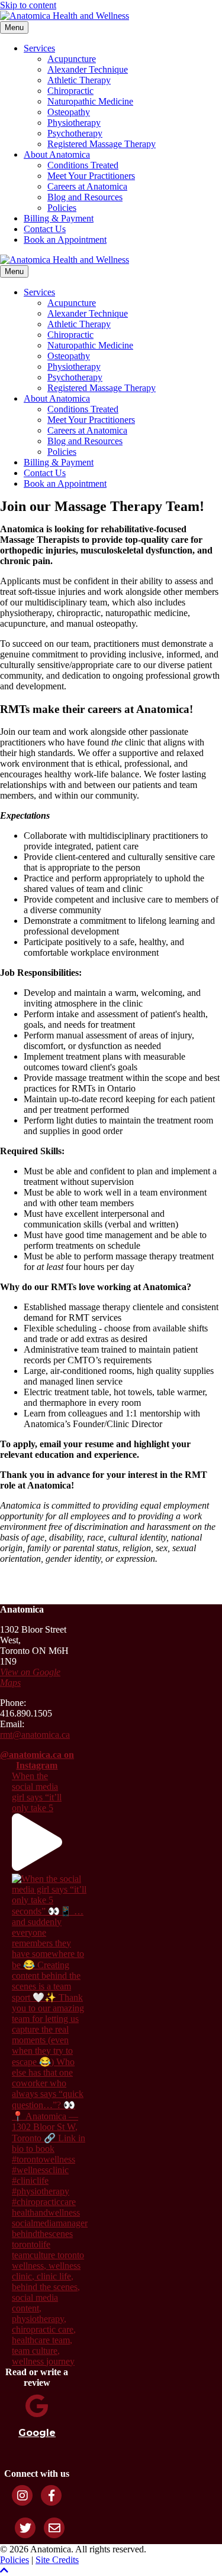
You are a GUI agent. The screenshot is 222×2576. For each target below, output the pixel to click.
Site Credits (57, 2560)
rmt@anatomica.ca (35, 1735)
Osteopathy (69, 112)
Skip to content (28, 5)
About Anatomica (57, 154)
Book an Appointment (65, 240)
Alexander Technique (88, 69)
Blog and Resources (85, 197)
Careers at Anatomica (87, 186)
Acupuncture (72, 59)
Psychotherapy (75, 133)
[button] (4, 2570)
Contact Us (45, 229)
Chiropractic (70, 91)
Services (39, 48)
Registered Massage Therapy (102, 144)
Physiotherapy (74, 123)
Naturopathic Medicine (90, 101)
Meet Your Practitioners (91, 176)
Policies (62, 208)
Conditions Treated (83, 165)
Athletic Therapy (79, 80)
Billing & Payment (59, 218)
